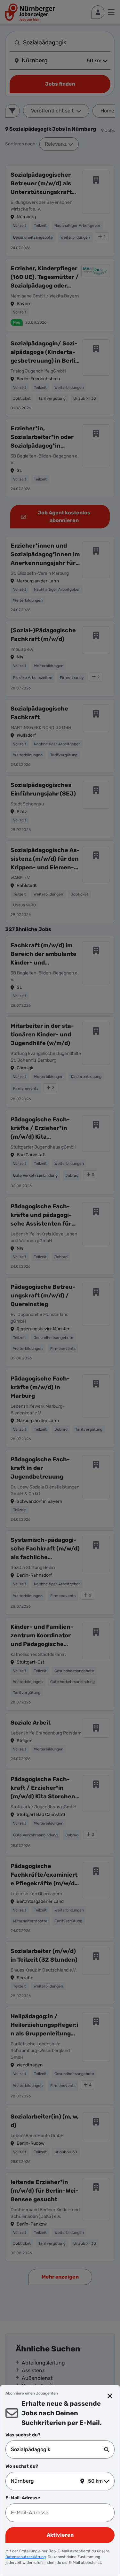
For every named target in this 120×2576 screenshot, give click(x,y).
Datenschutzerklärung (26, 2557)
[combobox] (57, 2449)
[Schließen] (110, 2396)
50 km (95, 2481)
